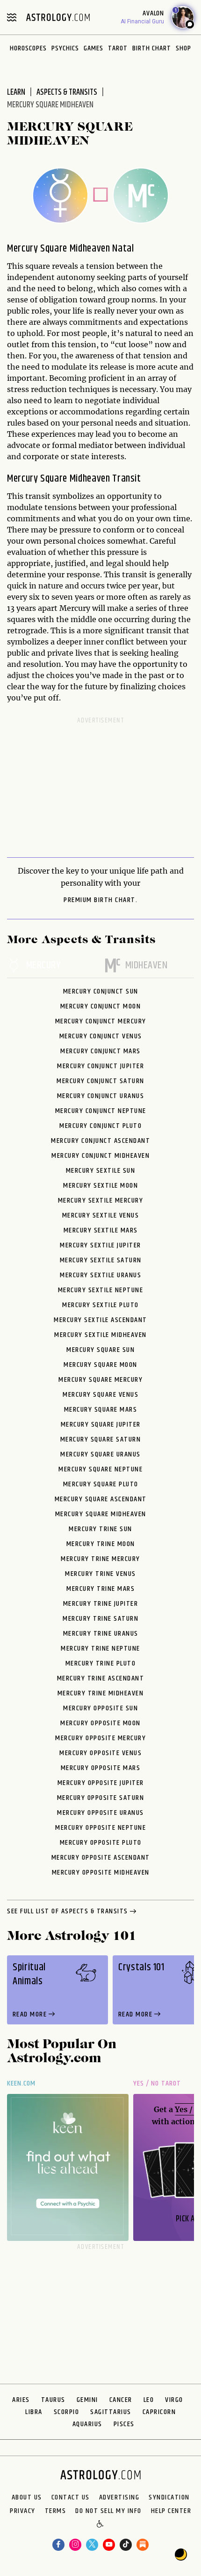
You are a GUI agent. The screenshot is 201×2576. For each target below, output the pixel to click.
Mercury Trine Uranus (101, 1634)
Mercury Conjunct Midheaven (100, 1156)
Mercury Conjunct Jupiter (100, 1066)
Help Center (171, 2511)
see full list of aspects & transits (68, 1912)
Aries (21, 2400)
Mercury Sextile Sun (101, 1171)
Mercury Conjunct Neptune (101, 1111)
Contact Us (71, 2498)
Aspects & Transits (67, 92)
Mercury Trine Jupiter (101, 1604)
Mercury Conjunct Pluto (100, 1126)
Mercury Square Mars (101, 1410)
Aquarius (87, 2424)
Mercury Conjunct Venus (101, 1036)
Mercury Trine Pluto (101, 1663)
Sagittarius (111, 2412)
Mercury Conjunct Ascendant (100, 1141)
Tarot (118, 48)
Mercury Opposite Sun (100, 1708)
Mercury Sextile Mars (101, 1230)
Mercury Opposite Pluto (101, 1843)
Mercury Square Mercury (100, 1380)
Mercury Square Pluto (101, 1484)
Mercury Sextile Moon (100, 1186)
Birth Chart (152, 48)
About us (27, 2498)
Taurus (53, 2400)
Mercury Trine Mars (100, 1589)
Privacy (23, 2511)
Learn (16, 92)
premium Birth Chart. (100, 900)
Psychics (65, 48)
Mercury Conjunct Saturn (100, 1081)
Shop (183, 48)
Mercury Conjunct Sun (101, 991)
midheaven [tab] (147, 966)
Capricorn (159, 2412)
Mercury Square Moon (100, 1365)
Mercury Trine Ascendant (101, 1678)
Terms (56, 2511)
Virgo (174, 2400)
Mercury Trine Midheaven (101, 1693)
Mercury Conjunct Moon (101, 1006)
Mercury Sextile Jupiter (100, 1245)
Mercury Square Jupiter (101, 1424)
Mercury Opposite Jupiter (101, 1783)
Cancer (121, 2400)
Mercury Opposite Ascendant (101, 1858)
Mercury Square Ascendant (101, 1499)
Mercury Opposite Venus (100, 1753)
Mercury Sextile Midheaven (100, 1335)
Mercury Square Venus (100, 1395)
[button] (101, 2525)
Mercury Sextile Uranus (100, 1275)
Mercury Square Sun (100, 1350)
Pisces (124, 2424)
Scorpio (67, 2412)
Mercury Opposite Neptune (100, 1828)
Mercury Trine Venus (100, 1574)
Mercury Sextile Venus (101, 1215)
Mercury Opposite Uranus (100, 1813)
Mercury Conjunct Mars (100, 1051)
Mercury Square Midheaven (101, 1514)
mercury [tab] (44, 966)
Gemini (87, 2400)
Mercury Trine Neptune (100, 1648)
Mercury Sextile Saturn (101, 1260)
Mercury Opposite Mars (101, 1768)
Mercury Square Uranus (100, 1454)
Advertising (119, 2498)
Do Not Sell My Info (108, 2511)
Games (93, 48)
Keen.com (22, 2083)
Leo (149, 2400)
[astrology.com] (58, 17)
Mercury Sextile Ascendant (100, 1320)
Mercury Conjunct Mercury (101, 1021)
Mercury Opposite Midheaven (101, 1872)
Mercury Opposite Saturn (101, 1798)
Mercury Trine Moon (101, 1544)
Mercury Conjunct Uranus (101, 1096)
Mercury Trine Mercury (100, 1559)
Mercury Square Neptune (100, 1469)
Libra (34, 2412)
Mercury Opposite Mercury (100, 1738)
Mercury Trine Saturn (100, 1619)
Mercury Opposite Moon (100, 1723)
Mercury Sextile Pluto (100, 1305)
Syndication (169, 2498)
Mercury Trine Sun (100, 1529)
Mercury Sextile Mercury (101, 1200)
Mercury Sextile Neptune (101, 1290)
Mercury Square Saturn (101, 1439)
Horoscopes (28, 48)
